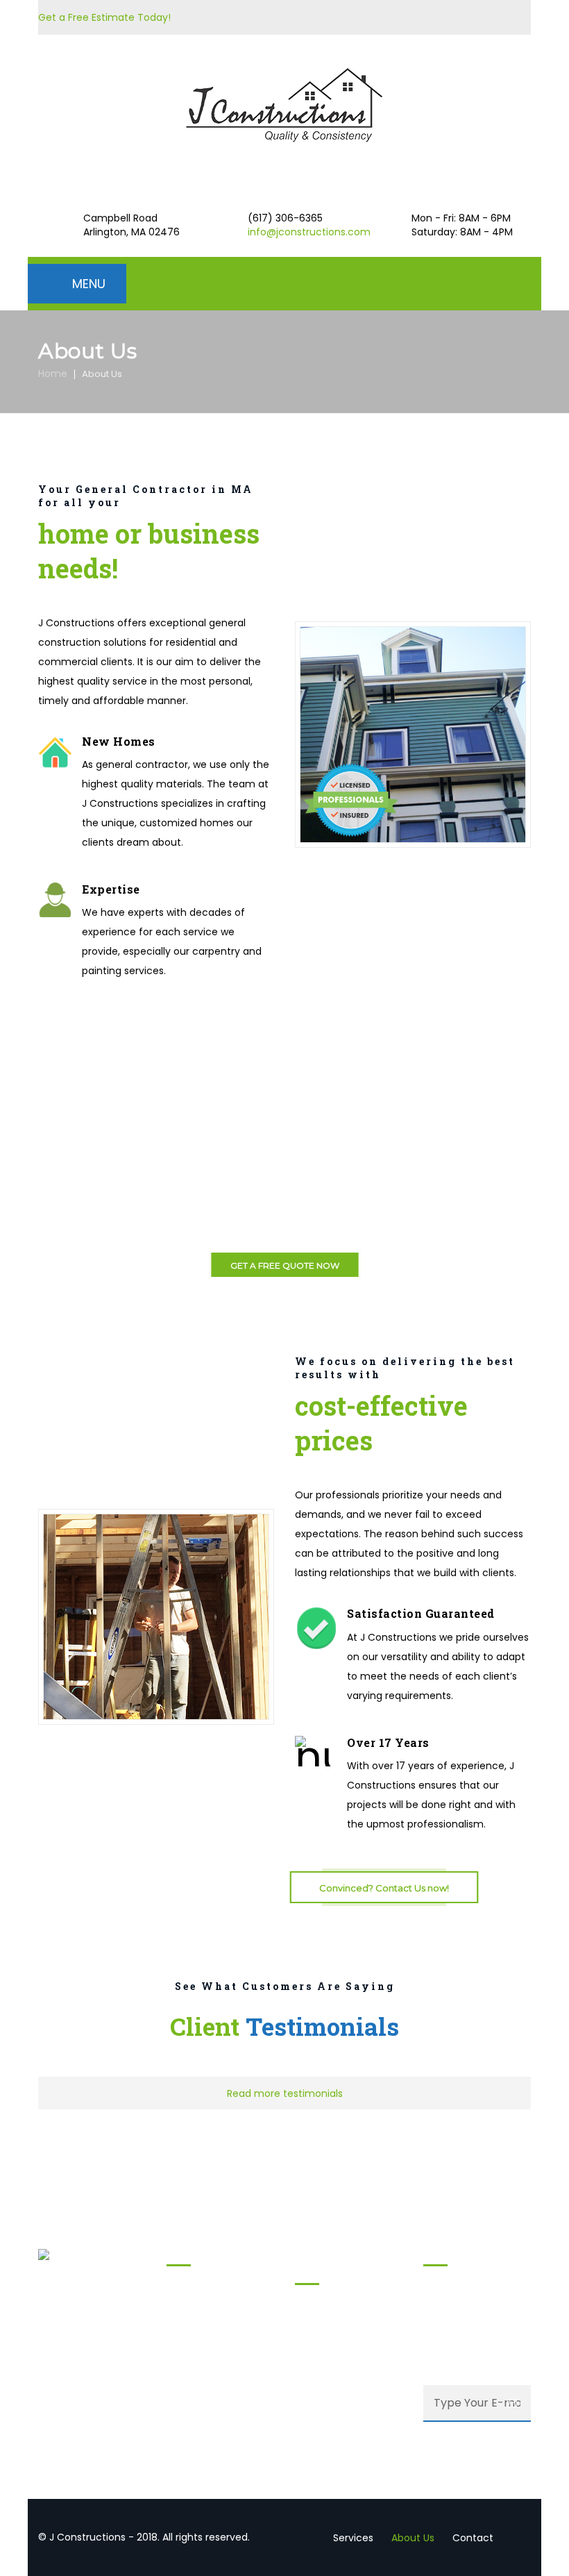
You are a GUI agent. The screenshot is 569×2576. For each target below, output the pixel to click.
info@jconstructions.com (309, 232)
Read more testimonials (285, 2093)
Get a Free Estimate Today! (104, 17)
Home (53, 374)
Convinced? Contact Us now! (384, 1888)
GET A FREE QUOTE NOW (285, 1265)
